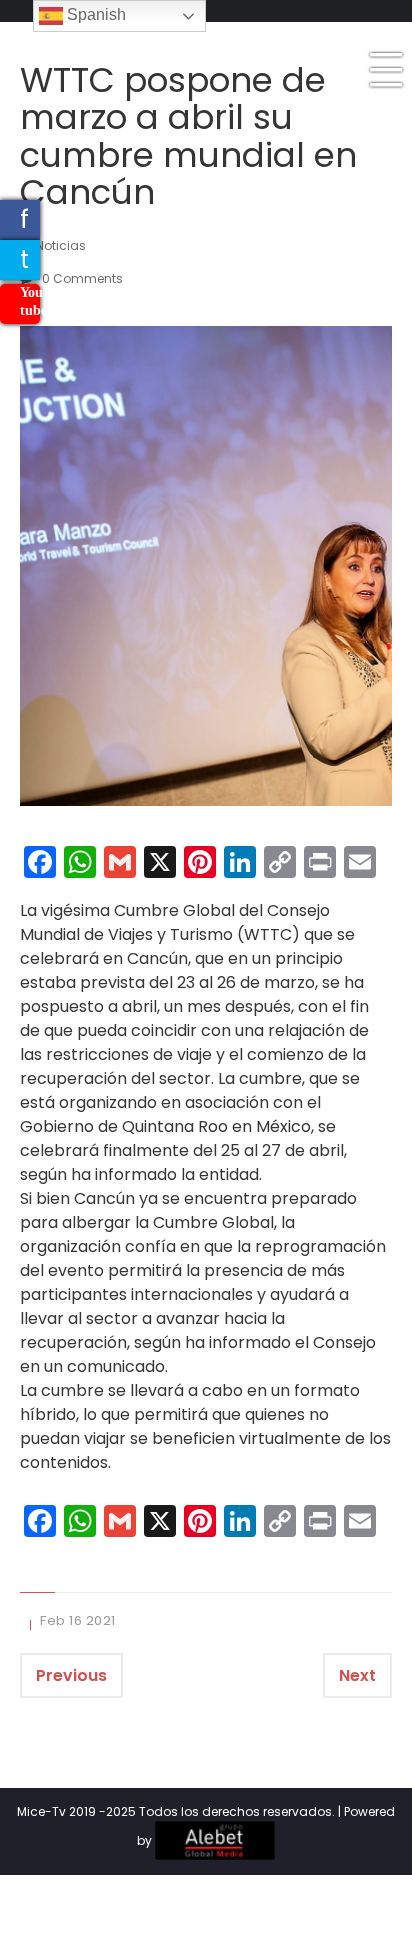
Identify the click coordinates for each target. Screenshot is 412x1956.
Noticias (61, 245)
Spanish (94, 14)
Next (357, 1675)
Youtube (30, 301)
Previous (71, 1675)
